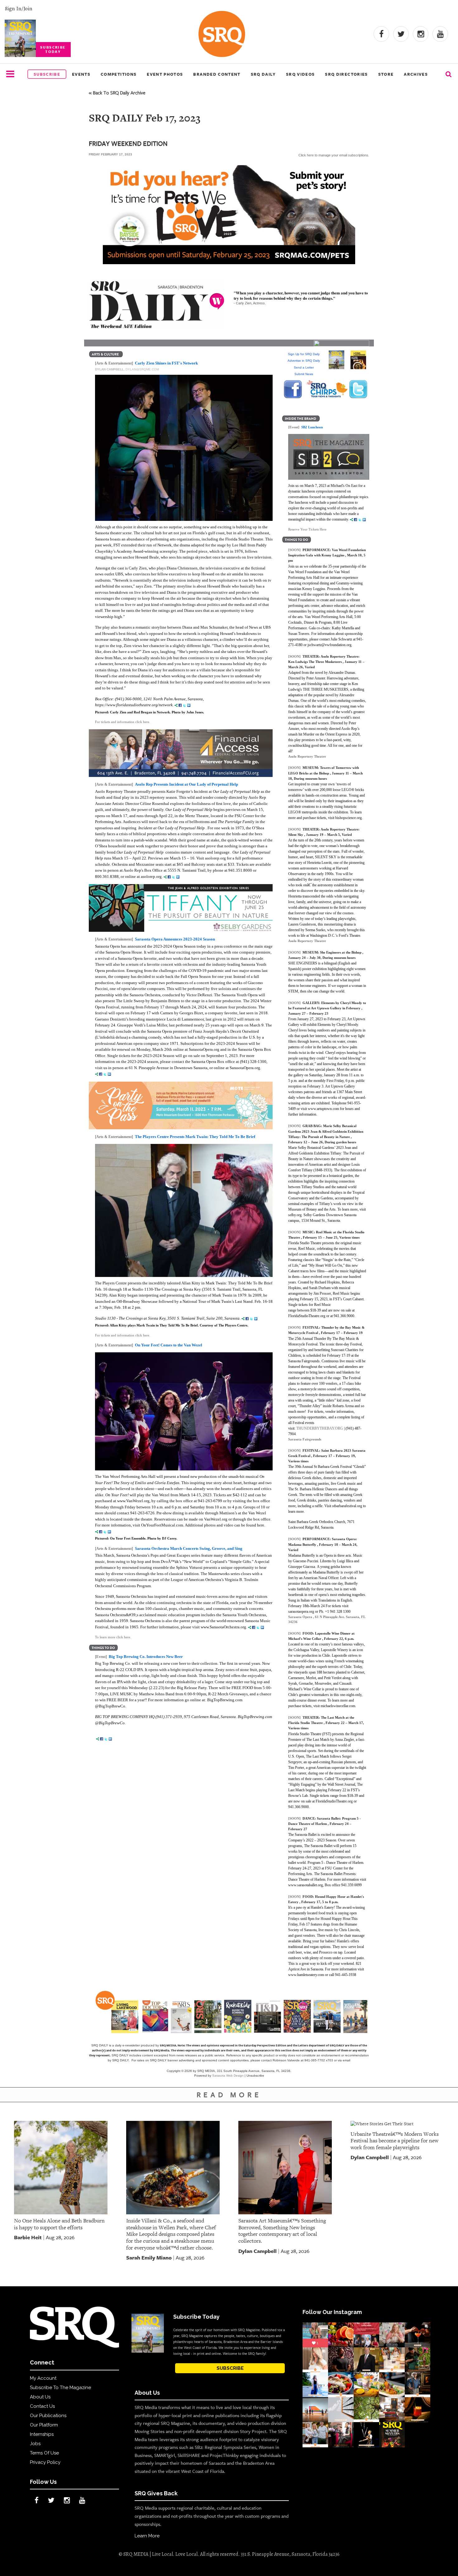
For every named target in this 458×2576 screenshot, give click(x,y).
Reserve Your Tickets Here (307, 529)
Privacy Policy (45, 2462)
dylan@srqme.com (142, 369)
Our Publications (48, 2416)
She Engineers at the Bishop (341, 952)
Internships (42, 2434)
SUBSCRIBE (230, 2368)
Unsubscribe (255, 2076)
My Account (43, 2378)
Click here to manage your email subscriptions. (334, 155)
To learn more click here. (113, 1637)
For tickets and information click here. (123, 722)
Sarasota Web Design (228, 2076)
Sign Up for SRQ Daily (304, 354)
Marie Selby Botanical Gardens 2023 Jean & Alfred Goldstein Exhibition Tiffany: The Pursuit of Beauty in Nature (326, 1131)
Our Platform (44, 2425)
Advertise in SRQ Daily (304, 361)
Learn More (147, 2536)
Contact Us (42, 2406)
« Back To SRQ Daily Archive (117, 93)
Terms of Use (44, 2453)
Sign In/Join (19, 8)
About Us (40, 2397)
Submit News (304, 374)
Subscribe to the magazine (60, 2388)
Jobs (35, 2444)
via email (344, 2060)
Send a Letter (304, 367)
